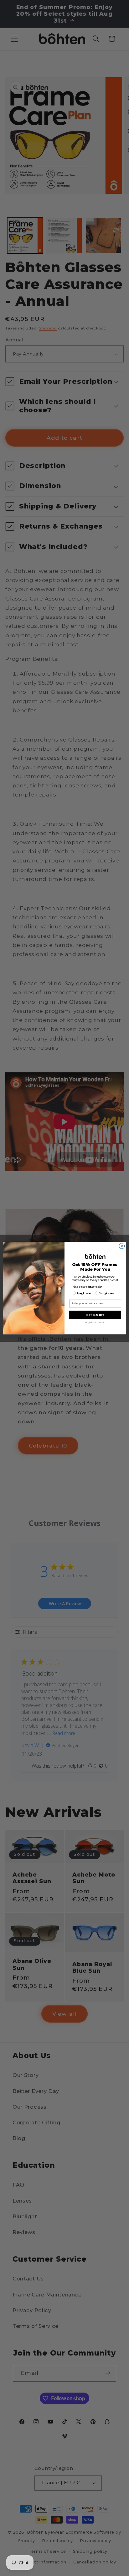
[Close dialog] (122, 1246)
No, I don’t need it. (95, 1322)
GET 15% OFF (95, 1315)
